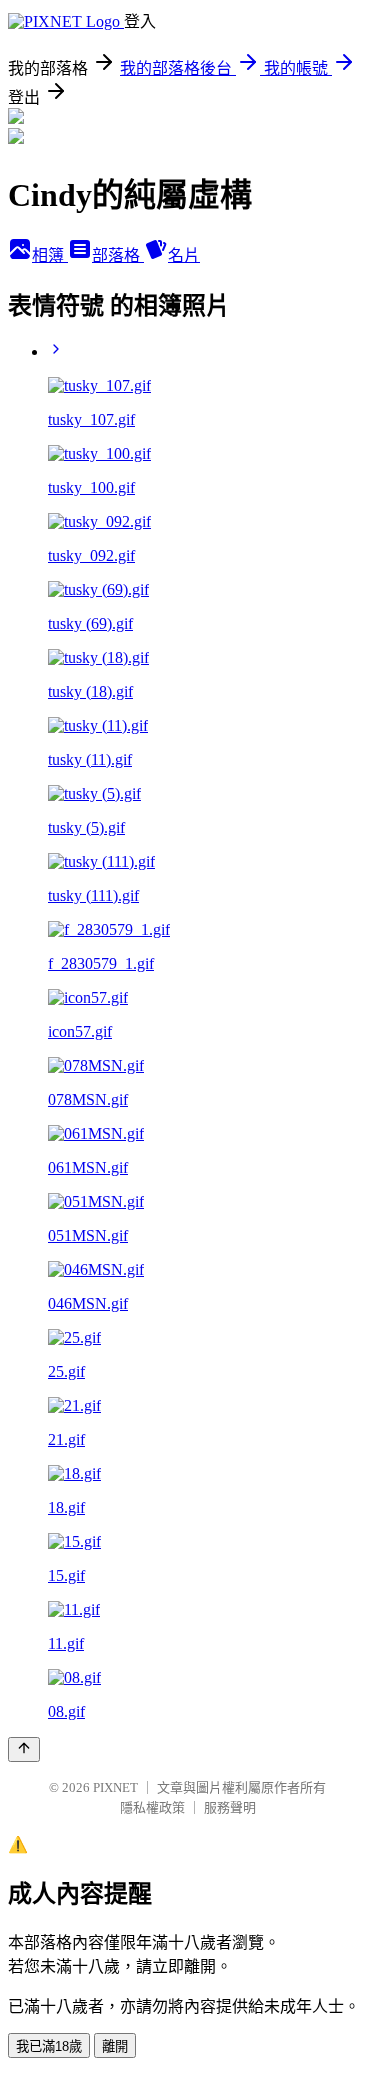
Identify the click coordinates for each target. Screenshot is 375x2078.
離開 (115, 2046)
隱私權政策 (152, 1807)
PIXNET (115, 1787)
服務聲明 (230, 1807)
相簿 (50, 255)
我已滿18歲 (49, 2046)
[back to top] (24, 1749)
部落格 (118, 255)
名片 (184, 255)
